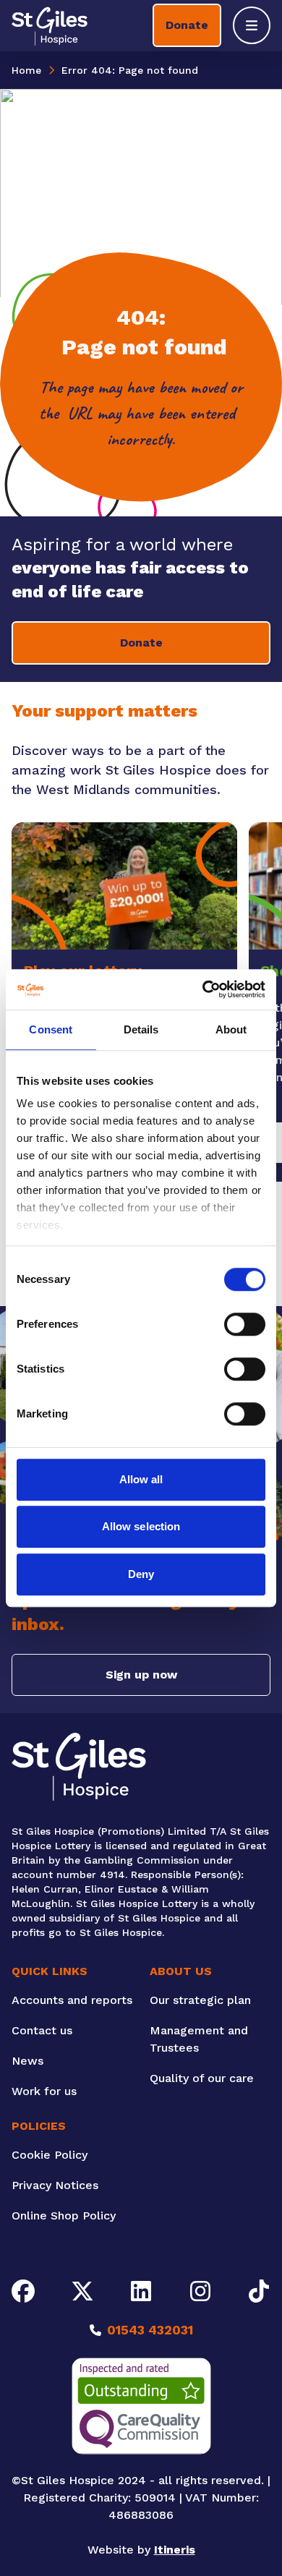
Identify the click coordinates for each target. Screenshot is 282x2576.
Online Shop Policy (64, 2215)
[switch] (245, 1324)
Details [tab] (141, 1029)
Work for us (44, 2091)
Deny (141, 1574)
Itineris (175, 2550)
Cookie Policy (50, 2155)
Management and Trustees (199, 2039)
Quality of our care (202, 2078)
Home (26, 70)
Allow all (141, 1479)
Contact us (42, 2030)
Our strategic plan (200, 2000)
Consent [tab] (51, 1029)
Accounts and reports (72, 2000)
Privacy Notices (55, 2185)
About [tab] (231, 1029)
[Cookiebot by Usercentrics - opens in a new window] (203, 989)
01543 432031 (150, 2330)
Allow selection (141, 1526)
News (27, 2061)
